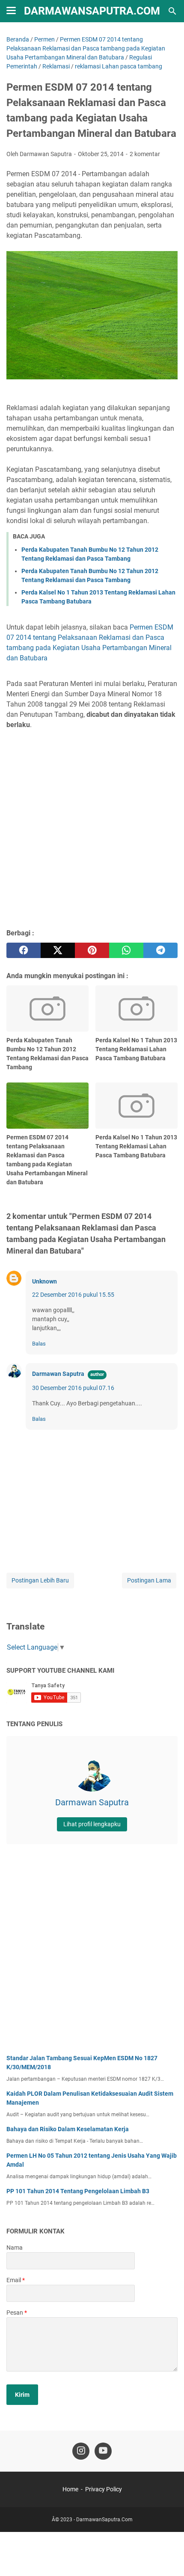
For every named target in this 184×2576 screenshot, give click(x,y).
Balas (39, 1344)
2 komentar (145, 154)
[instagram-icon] (81, 2451)
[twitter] (58, 950)
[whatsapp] (126, 950)
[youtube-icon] (103, 2451)
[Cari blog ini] (172, 11)
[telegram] (160, 950)
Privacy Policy (104, 2489)
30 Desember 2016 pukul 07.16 (73, 1388)
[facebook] (24, 950)
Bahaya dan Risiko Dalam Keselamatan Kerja (68, 2129)
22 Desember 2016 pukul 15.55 (73, 1295)
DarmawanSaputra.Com (92, 11)
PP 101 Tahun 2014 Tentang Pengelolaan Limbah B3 (78, 2191)
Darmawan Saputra (58, 1374)
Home (70, 2489)
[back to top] (167, 2557)
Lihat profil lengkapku (92, 1824)
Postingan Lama (149, 1580)
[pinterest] (92, 950)
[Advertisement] (92, 828)
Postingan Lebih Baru (40, 1580)
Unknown (45, 1281)
